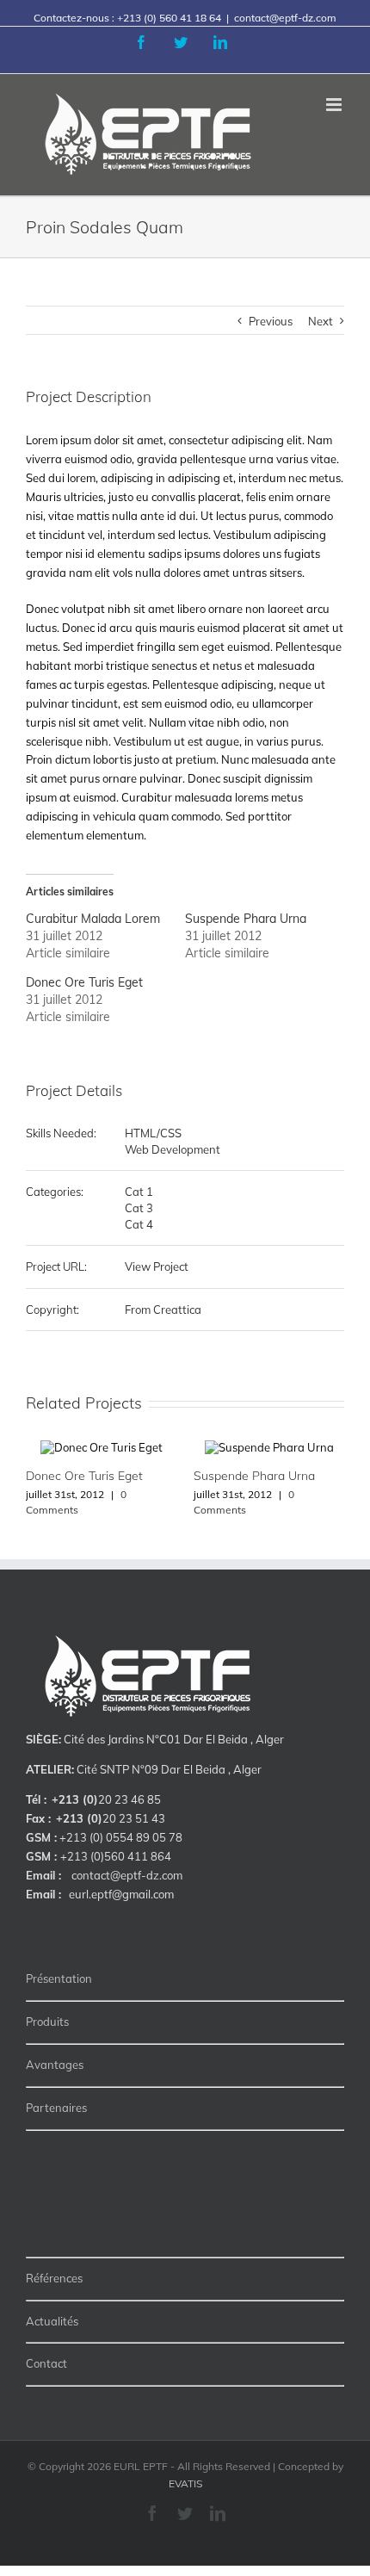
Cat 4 (139, 1224)
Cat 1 (139, 1192)
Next (321, 321)
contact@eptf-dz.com (285, 18)
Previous (271, 321)
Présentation (59, 1978)
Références (54, 2278)
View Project (157, 1266)
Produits (47, 2022)
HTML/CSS (153, 1133)
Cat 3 (139, 1208)
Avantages (55, 2065)
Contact (46, 2363)
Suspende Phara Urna (246, 919)
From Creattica (163, 1310)
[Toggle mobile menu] (335, 105)
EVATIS (185, 2483)
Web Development (173, 1149)
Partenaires (56, 2108)
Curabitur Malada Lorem (93, 919)
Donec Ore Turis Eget (84, 982)
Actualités (52, 2321)
